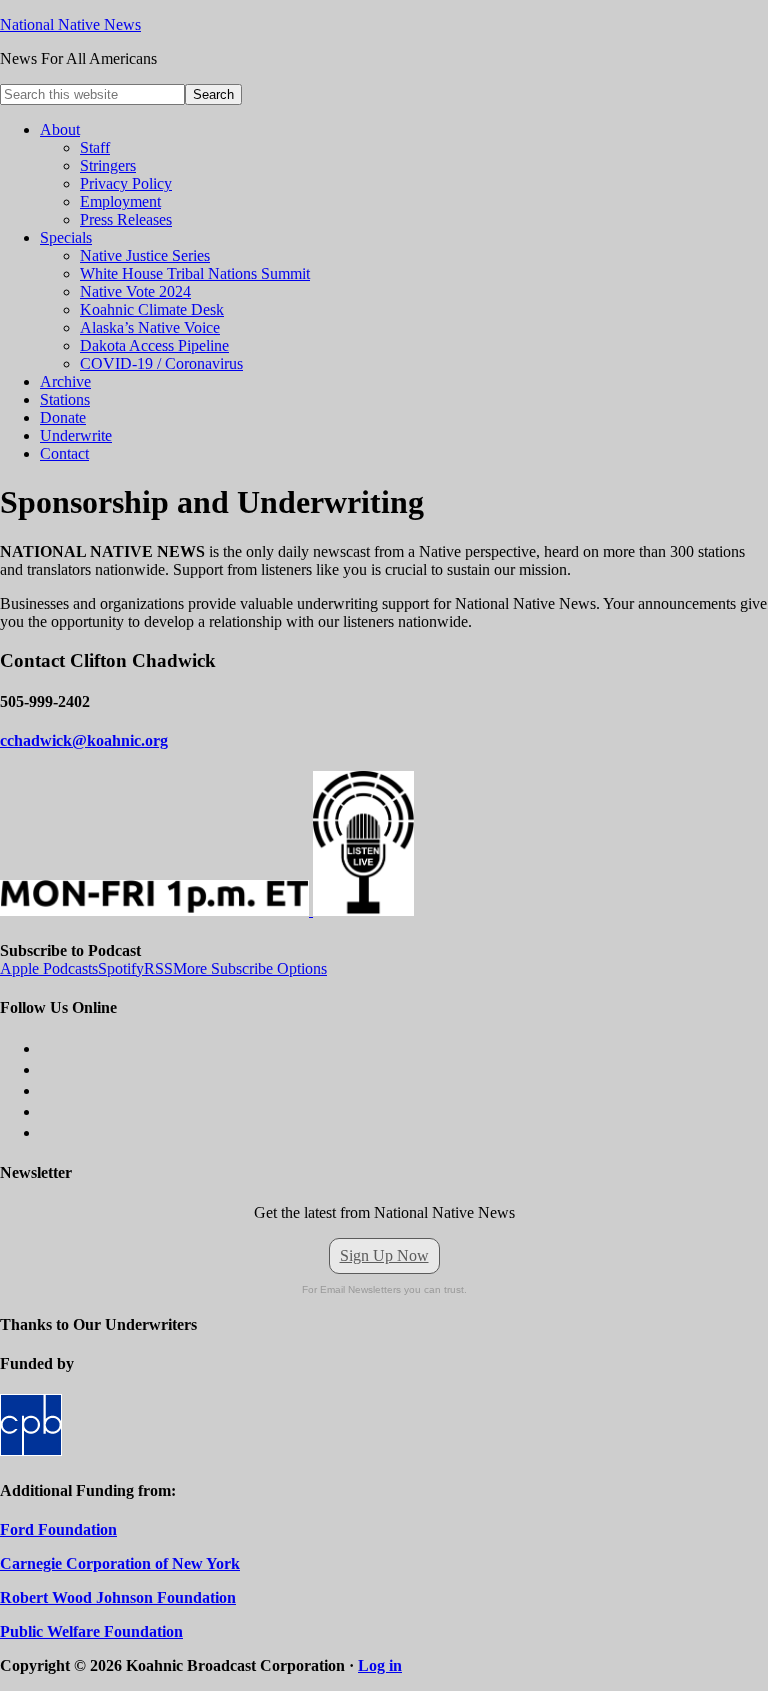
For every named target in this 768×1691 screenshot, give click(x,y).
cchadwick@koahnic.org (84, 740)
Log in (380, 1665)
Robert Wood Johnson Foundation (118, 1597)
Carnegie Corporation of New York (120, 1563)
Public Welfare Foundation (91, 1631)
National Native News (70, 24)
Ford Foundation (58, 1529)
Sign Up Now (384, 1255)
